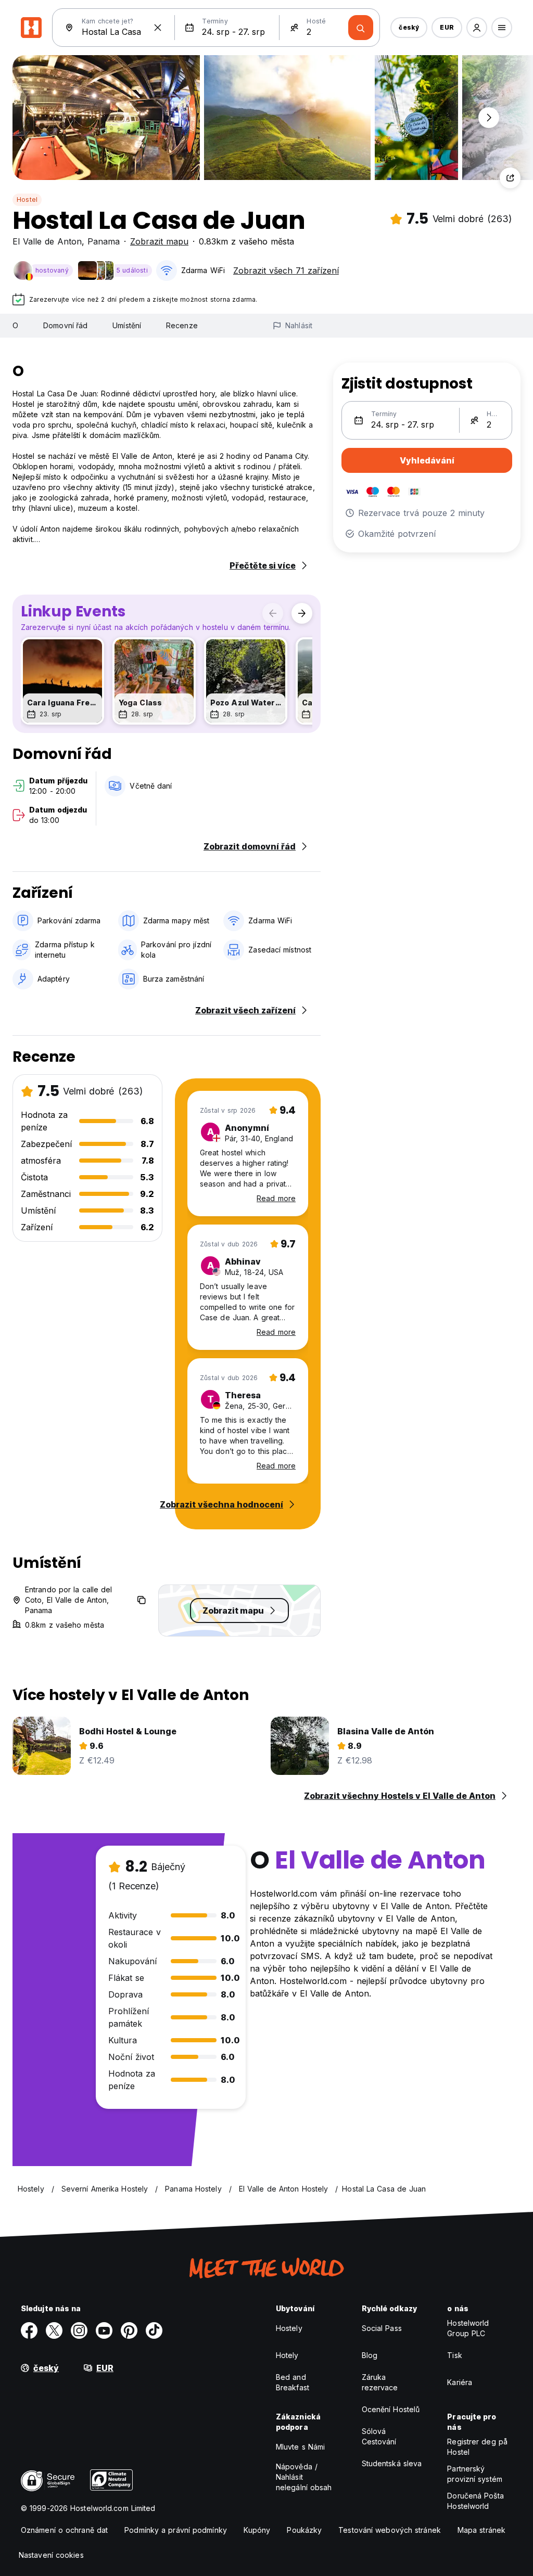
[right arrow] (302, 613)
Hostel (27, 199)
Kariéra (460, 2382)
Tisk (454, 2355)
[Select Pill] (477, 28)
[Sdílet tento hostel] (510, 178)
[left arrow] (273, 613)
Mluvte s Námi (300, 2447)
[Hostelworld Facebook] (29, 2330)
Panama (104, 241)
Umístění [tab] (127, 325)
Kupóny (257, 2530)
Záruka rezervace (380, 2382)
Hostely (289, 2328)
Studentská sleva (392, 2463)
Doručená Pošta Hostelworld (475, 2501)
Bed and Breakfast (293, 2382)
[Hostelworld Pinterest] (129, 2330)
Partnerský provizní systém (475, 2474)
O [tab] (15, 325)
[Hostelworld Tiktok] (154, 2330)
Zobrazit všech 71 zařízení (286, 271)
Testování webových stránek (390, 2530)
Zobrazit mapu (159, 241)
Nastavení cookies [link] (51, 2555)
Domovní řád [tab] (65, 325)
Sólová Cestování (379, 2436)
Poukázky (304, 2530)
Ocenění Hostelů (391, 2409)
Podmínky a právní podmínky (176, 2530)
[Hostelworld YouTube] (104, 2330)
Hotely (287, 2355)
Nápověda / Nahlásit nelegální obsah (304, 2477)
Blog (370, 2355)
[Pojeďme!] (361, 28)
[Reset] (158, 28)
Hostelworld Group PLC (468, 2328)
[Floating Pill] (489, 118)
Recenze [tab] (182, 325)
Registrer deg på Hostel (477, 2447)
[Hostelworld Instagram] (79, 2330)
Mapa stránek (481, 2530)
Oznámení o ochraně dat (64, 2530)
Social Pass (382, 2328)
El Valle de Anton (47, 241)
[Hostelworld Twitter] (54, 2330)
